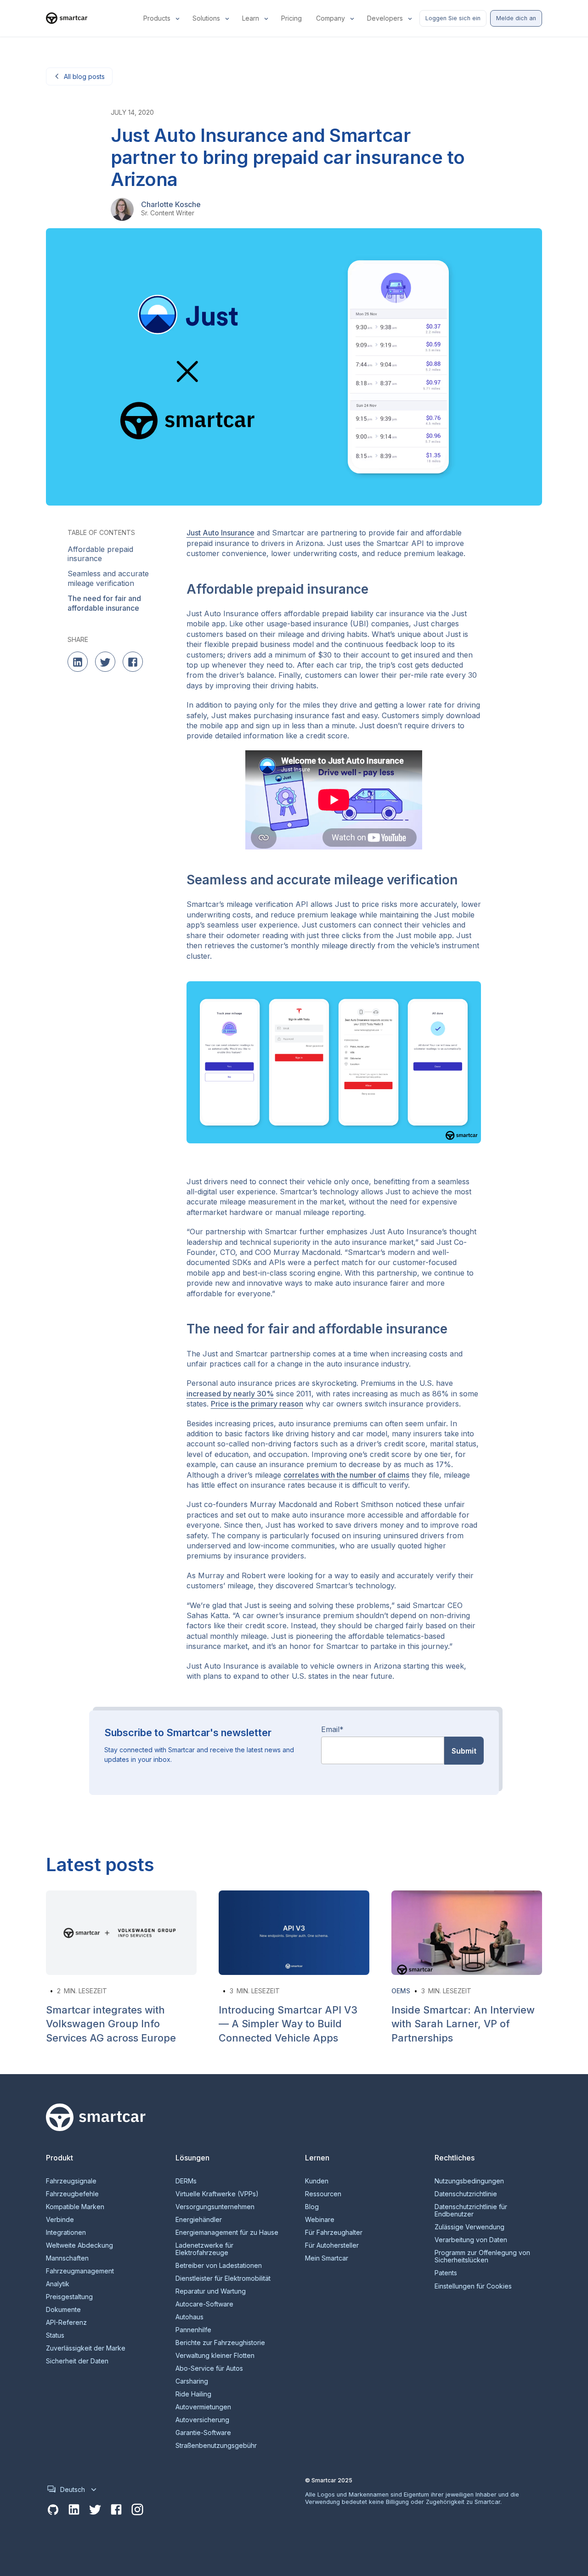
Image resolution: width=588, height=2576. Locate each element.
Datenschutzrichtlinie (466, 2194)
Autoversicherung (202, 2420)
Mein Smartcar (327, 2258)
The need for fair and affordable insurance (104, 603)
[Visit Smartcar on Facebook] (116, 2510)
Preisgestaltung (69, 2297)
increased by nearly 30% (230, 1394)
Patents (446, 2273)
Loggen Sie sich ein (453, 18)
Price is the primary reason (257, 1404)
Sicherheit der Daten (77, 2361)
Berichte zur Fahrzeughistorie (220, 2343)
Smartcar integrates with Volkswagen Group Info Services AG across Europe (111, 2024)
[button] (162, 18)
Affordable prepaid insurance (100, 554)
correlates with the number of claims (346, 1475)
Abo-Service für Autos (209, 2368)
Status (55, 2335)
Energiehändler (199, 2220)
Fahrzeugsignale (71, 2181)
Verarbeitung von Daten (471, 2240)
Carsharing (192, 2381)
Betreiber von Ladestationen (219, 2266)
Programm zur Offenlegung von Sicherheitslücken (482, 2256)
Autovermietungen (203, 2407)
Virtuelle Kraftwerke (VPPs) (217, 2194)
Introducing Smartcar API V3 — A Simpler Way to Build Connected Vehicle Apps (288, 2024)
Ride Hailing (193, 2394)
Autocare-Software (204, 2304)
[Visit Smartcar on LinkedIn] (74, 2510)
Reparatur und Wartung (211, 2291)
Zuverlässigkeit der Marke (86, 2348)
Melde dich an (516, 18)
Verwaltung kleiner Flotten (215, 2356)
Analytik (58, 2284)
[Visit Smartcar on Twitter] (95, 2510)
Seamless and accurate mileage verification (108, 579)
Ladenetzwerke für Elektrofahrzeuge (204, 2249)
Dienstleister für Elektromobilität (223, 2278)
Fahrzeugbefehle (72, 2194)
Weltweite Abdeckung (79, 2245)
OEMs (401, 1991)
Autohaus (189, 2317)
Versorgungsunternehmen (215, 2207)
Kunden (317, 2181)
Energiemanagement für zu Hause (227, 2233)
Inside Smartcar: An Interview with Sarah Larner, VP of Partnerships (463, 2024)
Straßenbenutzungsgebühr (216, 2446)
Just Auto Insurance (220, 533)
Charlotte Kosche (171, 204)
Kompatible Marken (75, 2207)
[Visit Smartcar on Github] (53, 2510)
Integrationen (66, 2233)
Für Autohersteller (332, 2245)
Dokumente (63, 2310)
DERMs (186, 2181)
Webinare (320, 2220)
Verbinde (60, 2220)
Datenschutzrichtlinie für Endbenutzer (471, 2210)
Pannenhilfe (193, 2330)
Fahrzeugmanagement (80, 2271)
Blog (312, 2207)
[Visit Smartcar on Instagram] (137, 2510)
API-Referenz (66, 2323)
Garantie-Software (203, 2433)
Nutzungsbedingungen (469, 2181)
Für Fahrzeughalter (334, 2233)
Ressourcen (323, 2194)
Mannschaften (67, 2258)
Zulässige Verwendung (469, 2227)
